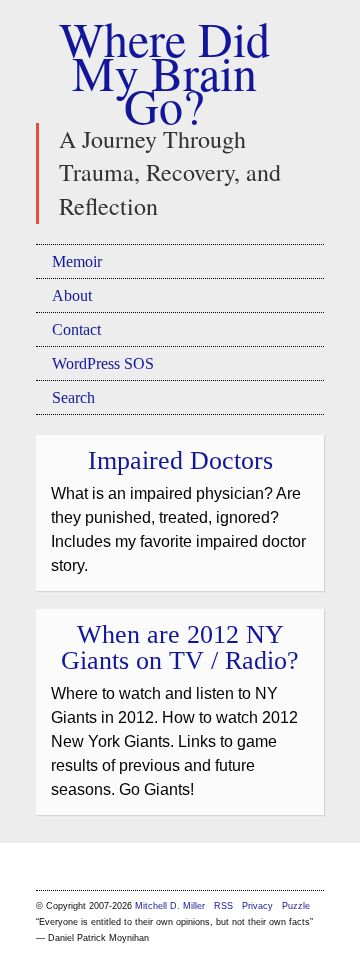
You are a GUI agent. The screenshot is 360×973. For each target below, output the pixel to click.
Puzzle (296, 906)
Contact (76, 329)
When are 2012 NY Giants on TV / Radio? (180, 647)
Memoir (77, 261)
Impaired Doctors (180, 460)
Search (73, 397)
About (72, 295)
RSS (225, 906)
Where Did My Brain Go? (164, 71)
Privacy (257, 906)
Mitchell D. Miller (170, 906)
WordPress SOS (103, 363)
